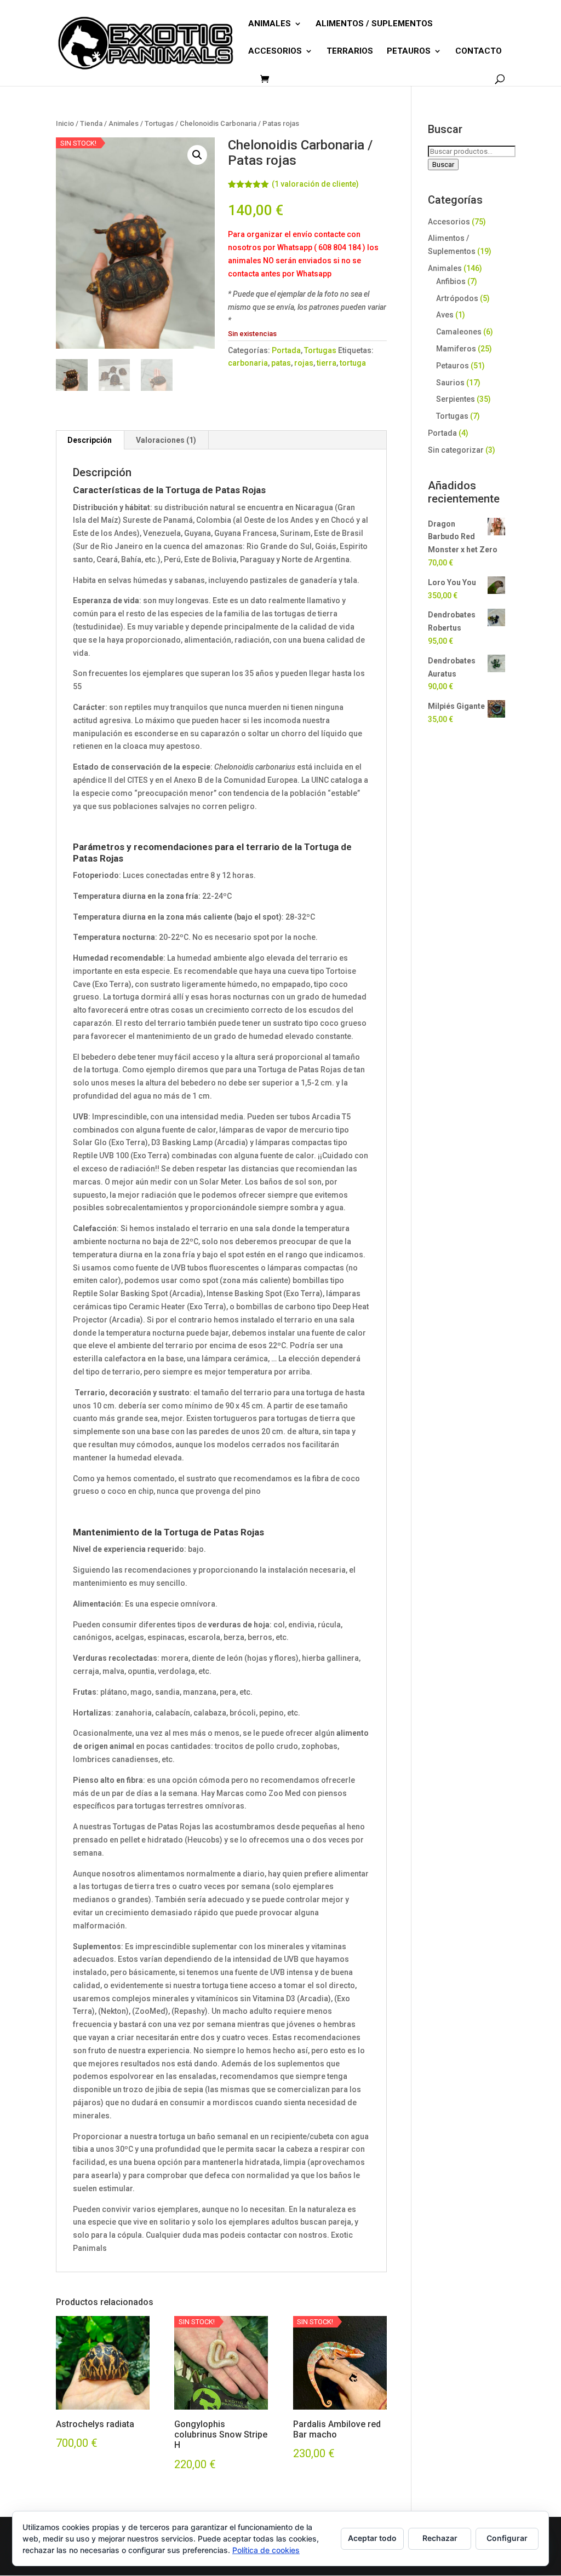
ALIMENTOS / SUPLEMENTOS (374, 24)
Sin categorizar (456, 450)
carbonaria (248, 363)
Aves (445, 315)
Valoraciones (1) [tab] (166, 440)
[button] (197, 155)
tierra (327, 363)
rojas (304, 363)
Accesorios (449, 222)
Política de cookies (266, 2550)
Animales (124, 123)
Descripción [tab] (90, 440)
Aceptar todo (372, 2538)
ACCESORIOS (275, 51)
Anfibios (451, 281)
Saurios (450, 383)
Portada (286, 350)
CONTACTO (479, 51)
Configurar (507, 2538)
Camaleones (459, 332)
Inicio (65, 123)
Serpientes (456, 399)
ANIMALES (270, 24)
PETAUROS (409, 51)
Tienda (91, 123)
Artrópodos (457, 298)
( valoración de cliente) (315, 184)
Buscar (443, 164)
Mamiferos (456, 349)
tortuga (353, 363)
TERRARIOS (350, 51)
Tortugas (159, 123)
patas (281, 363)
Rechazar (440, 2538)
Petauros (453, 366)
